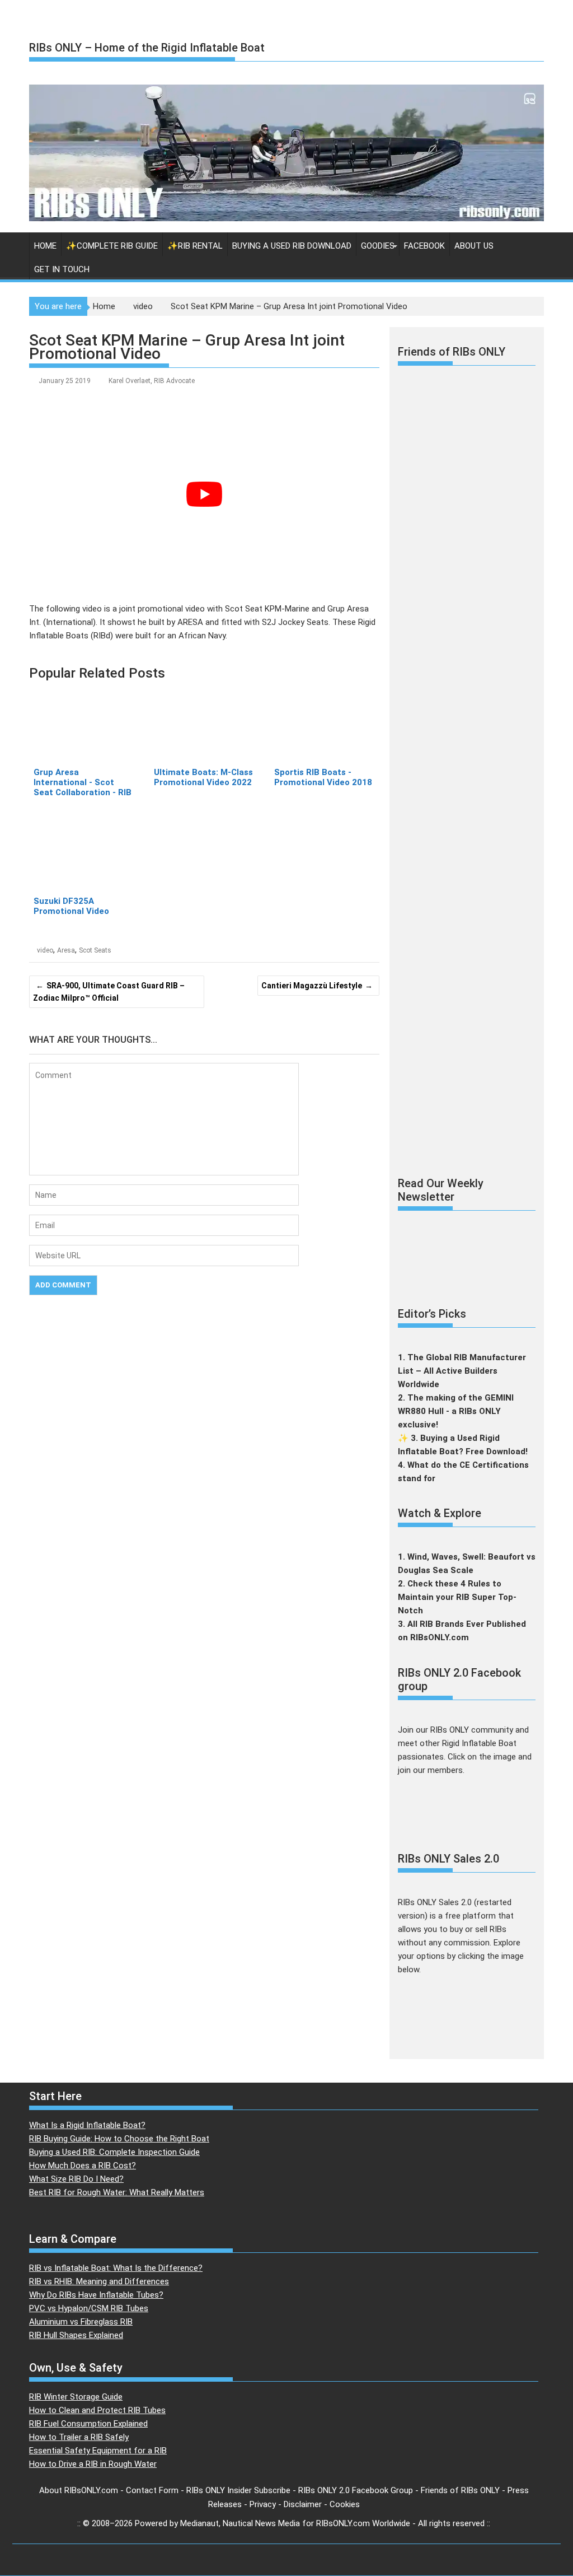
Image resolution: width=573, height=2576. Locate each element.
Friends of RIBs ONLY (460, 2490)
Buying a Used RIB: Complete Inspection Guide (114, 2152)
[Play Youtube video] (204, 494)
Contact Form (152, 2490)
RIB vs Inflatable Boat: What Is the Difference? (116, 2268)
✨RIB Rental (195, 246)
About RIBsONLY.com (79, 2490)
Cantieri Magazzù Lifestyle (312, 986)
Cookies (345, 2504)
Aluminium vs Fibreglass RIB (81, 2322)
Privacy (263, 2504)
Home (45, 246)
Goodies (378, 246)
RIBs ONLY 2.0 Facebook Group (356, 2490)
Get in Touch (62, 269)
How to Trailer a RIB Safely (79, 2437)
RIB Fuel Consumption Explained (88, 2424)
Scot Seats (95, 950)
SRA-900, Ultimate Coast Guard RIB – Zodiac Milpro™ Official (109, 992)
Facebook (424, 246)
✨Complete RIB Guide (112, 246)
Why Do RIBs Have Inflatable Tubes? (96, 2295)
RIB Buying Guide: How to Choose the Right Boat (119, 2139)
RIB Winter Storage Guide (76, 2397)
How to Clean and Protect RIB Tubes (97, 2410)
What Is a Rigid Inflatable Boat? (87, 2125)
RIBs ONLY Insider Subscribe (238, 2490)
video (45, 950)
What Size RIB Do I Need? (76, 2179)
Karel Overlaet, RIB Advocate (152, 381)
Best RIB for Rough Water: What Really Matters (117, 2192)
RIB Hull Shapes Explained (76, 2335)
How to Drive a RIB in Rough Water (93, 2464)
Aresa (66, 950)
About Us (474, 246)
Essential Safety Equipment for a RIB (98, 2451)
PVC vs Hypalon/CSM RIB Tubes (89, 2308)
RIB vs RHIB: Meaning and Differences (99, 2281)
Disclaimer (303, 2504)
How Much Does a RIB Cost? (83, 2166)
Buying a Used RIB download (292, 246)
